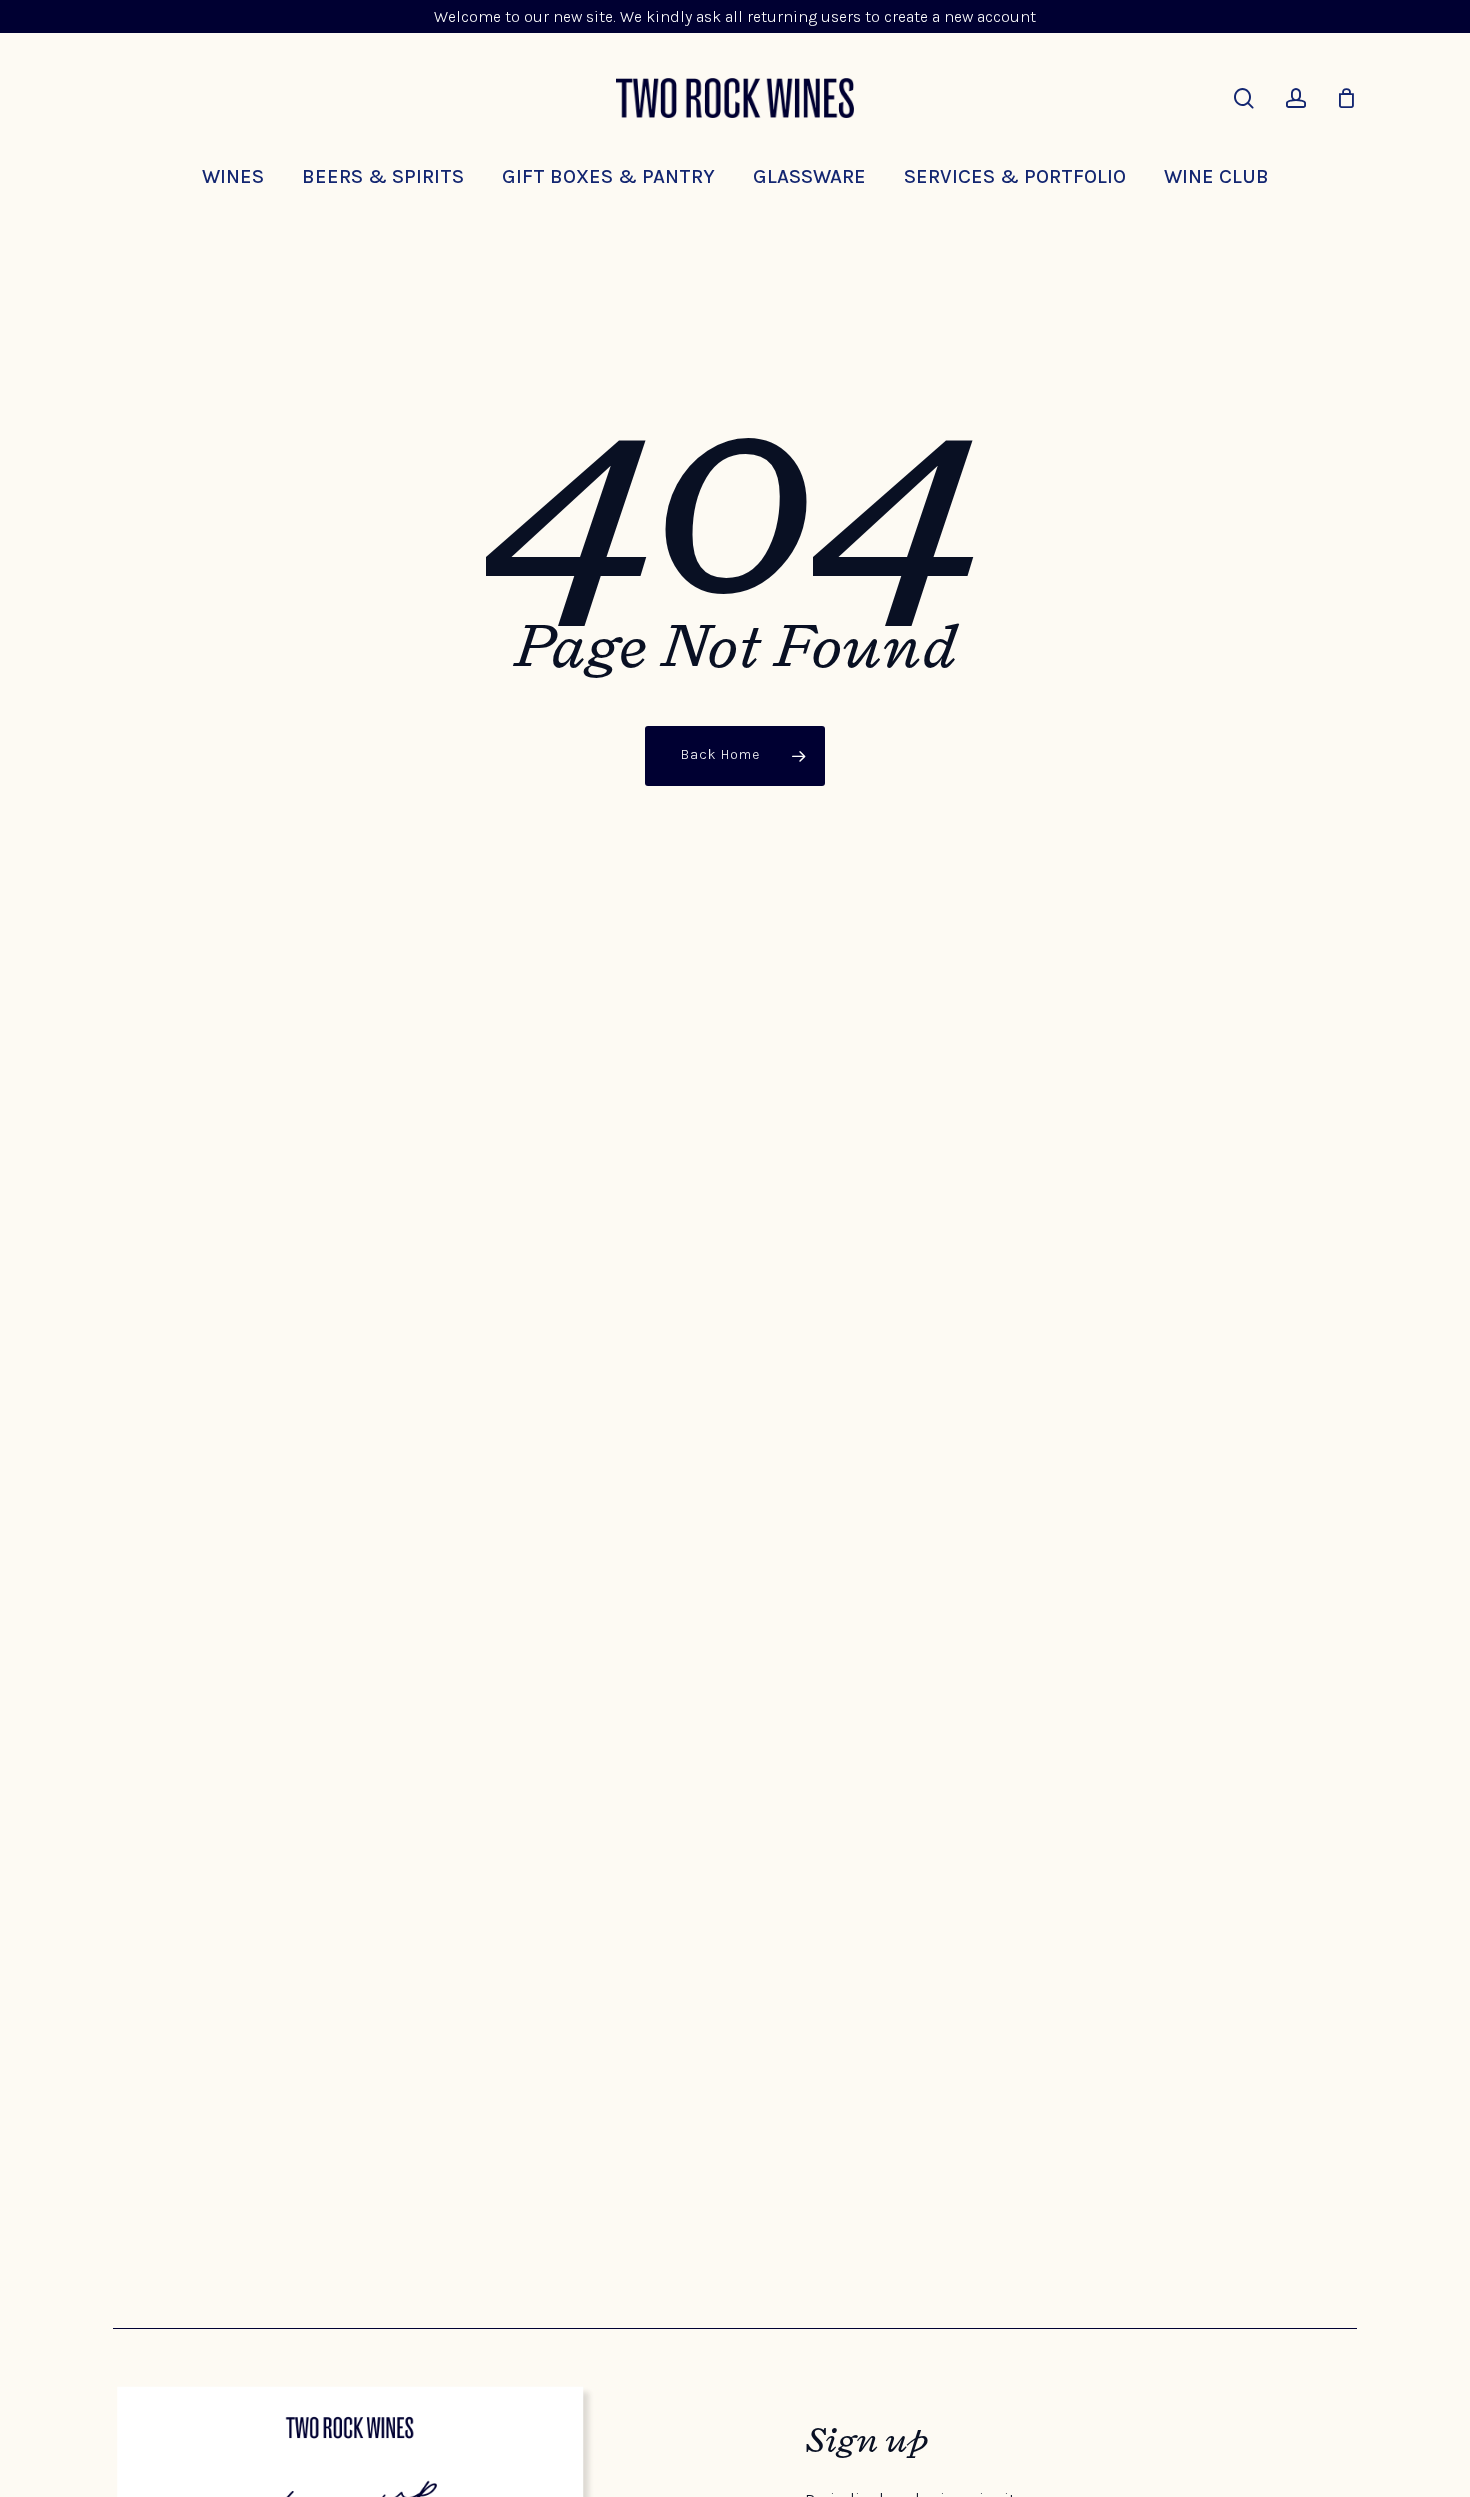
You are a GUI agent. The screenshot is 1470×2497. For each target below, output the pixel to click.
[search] (1244, 98)
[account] (1296, 98)
